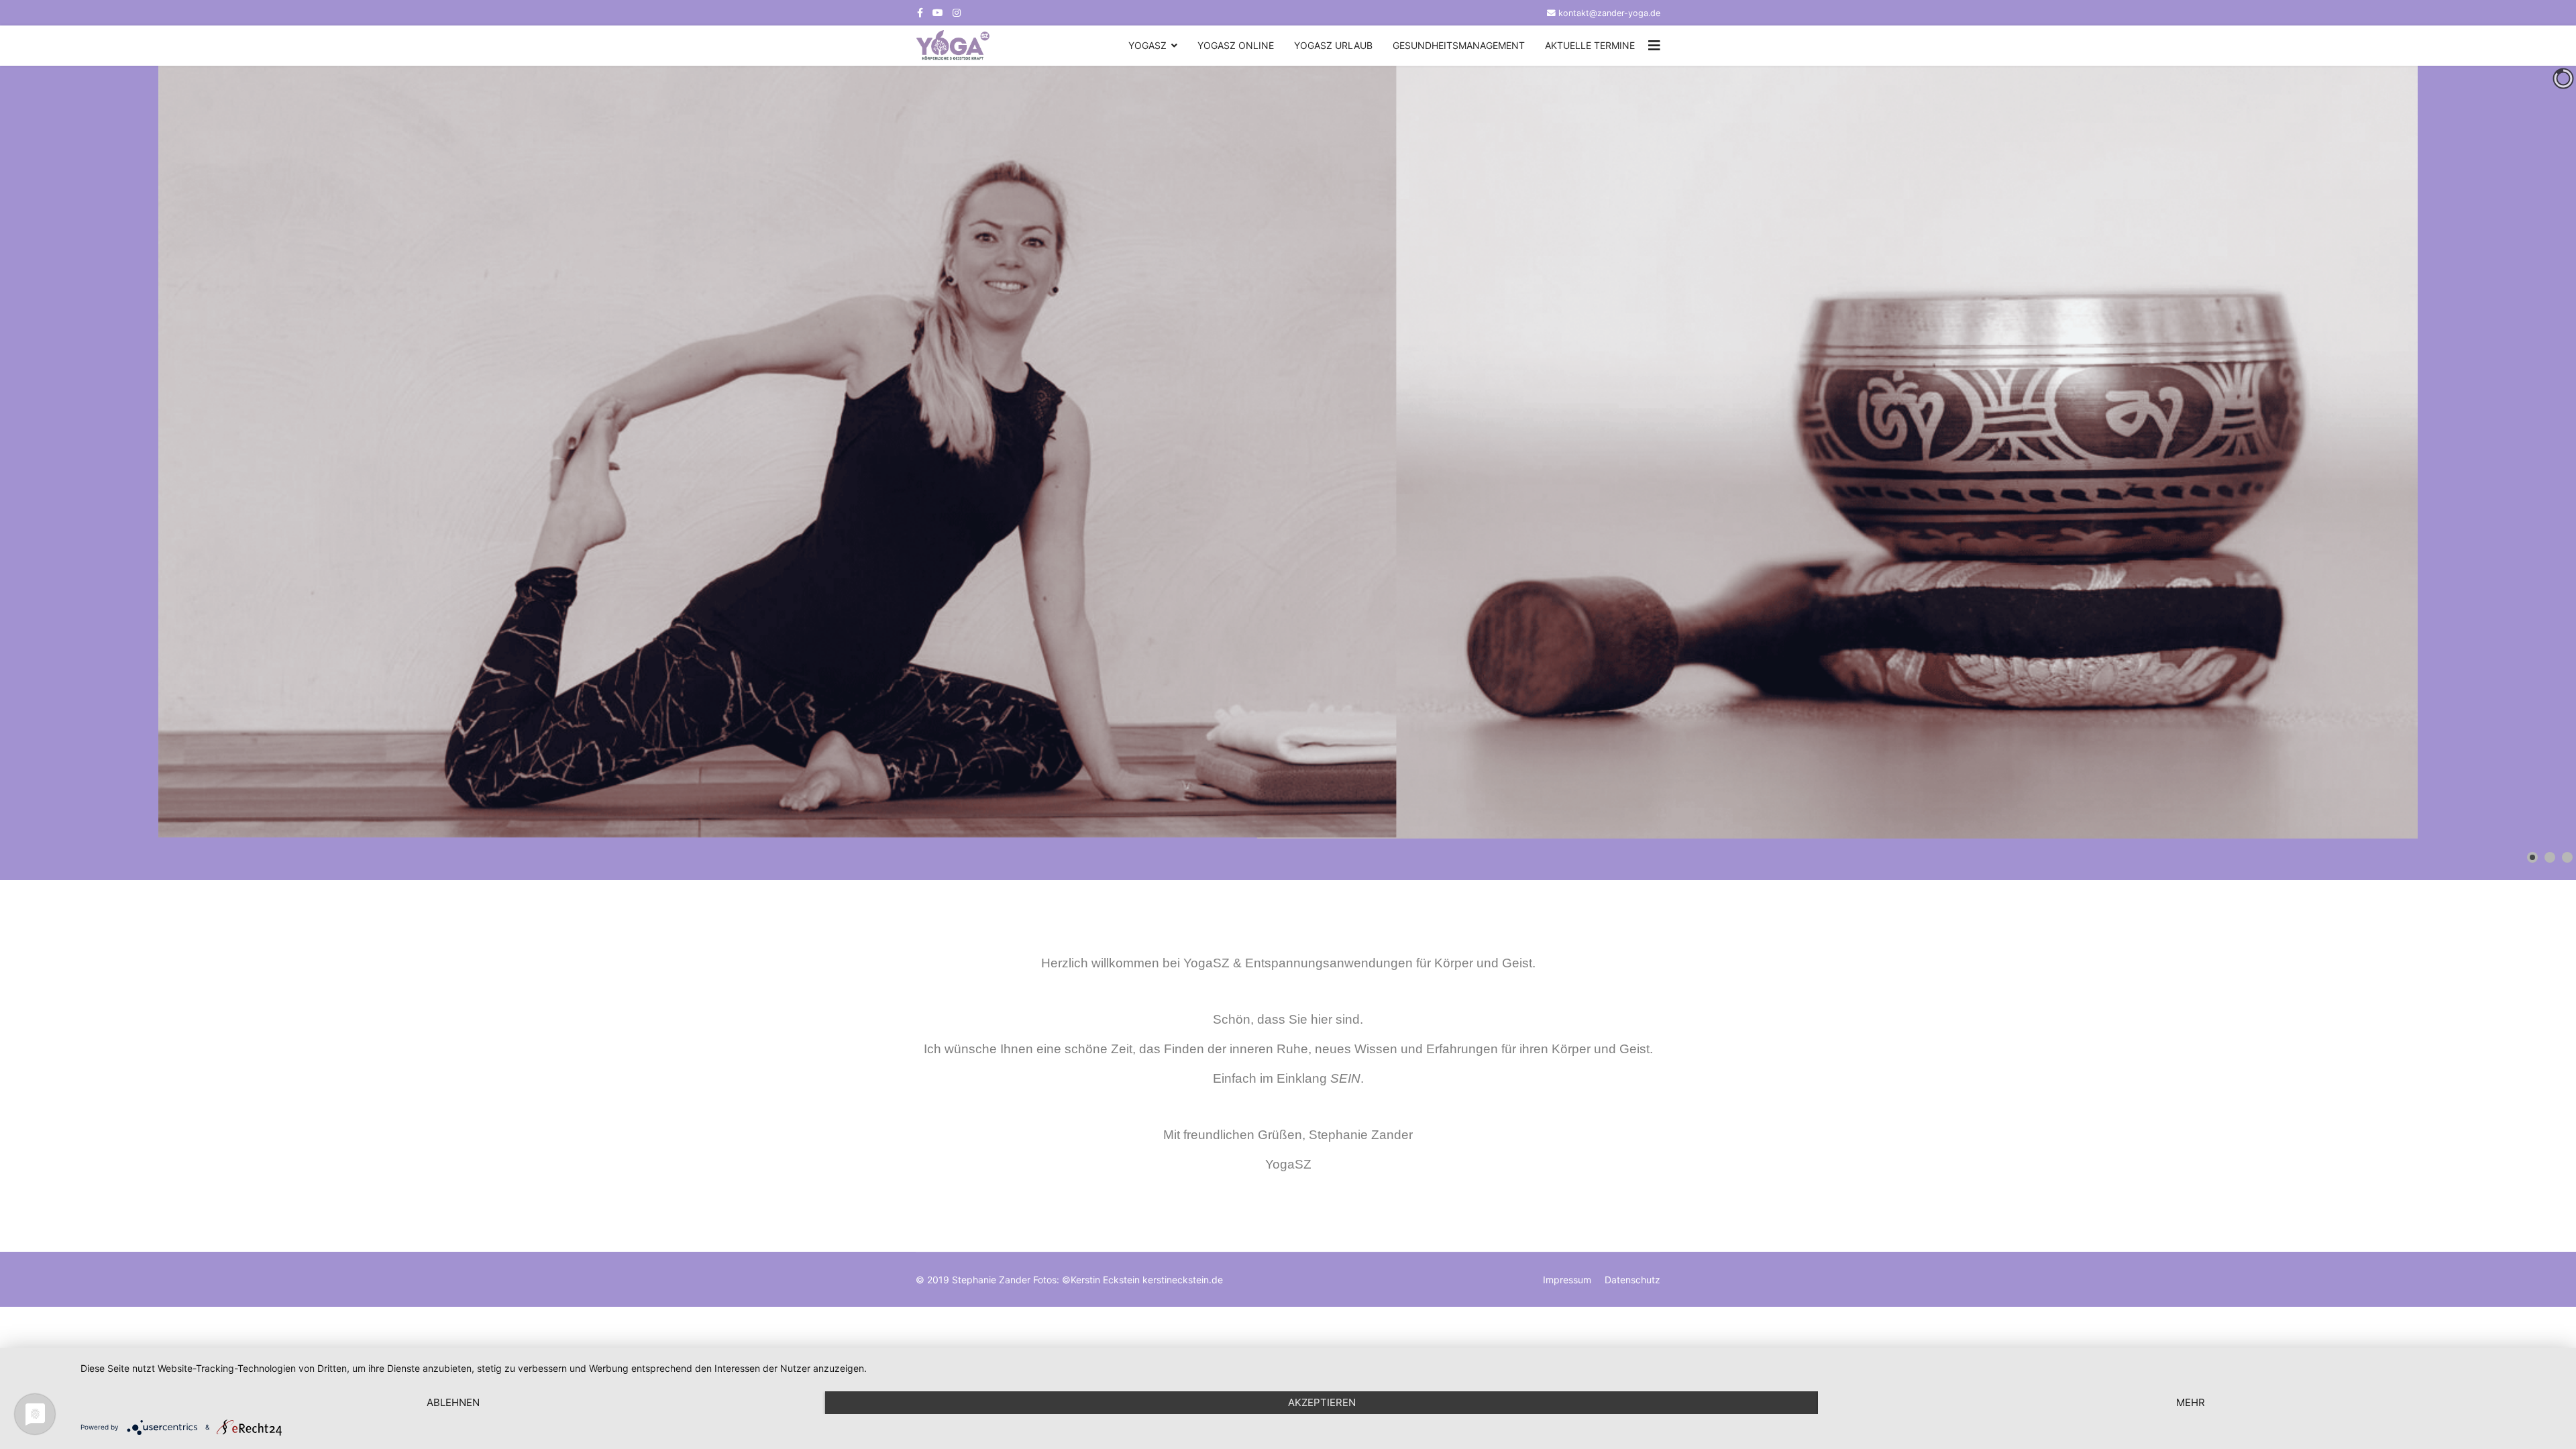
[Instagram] (957, 12)
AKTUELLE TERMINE (1590, 45)
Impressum (1567, 1280)
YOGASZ (1147, 45)
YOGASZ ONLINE (1236, 45)
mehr (2191, 1402)
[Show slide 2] (2550, 857)
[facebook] (920, 12)
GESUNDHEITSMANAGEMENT (1459, 45)
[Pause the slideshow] (2535, 452)
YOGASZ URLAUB (1333, 45)
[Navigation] (1654, 46)
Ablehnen (453, 1402)
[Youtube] (938, 12)
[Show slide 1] (2532, 857)
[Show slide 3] (2567, 857)
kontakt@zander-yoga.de (1609, 13)
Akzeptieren (1322, 1402)
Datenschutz (1632, 1280)
